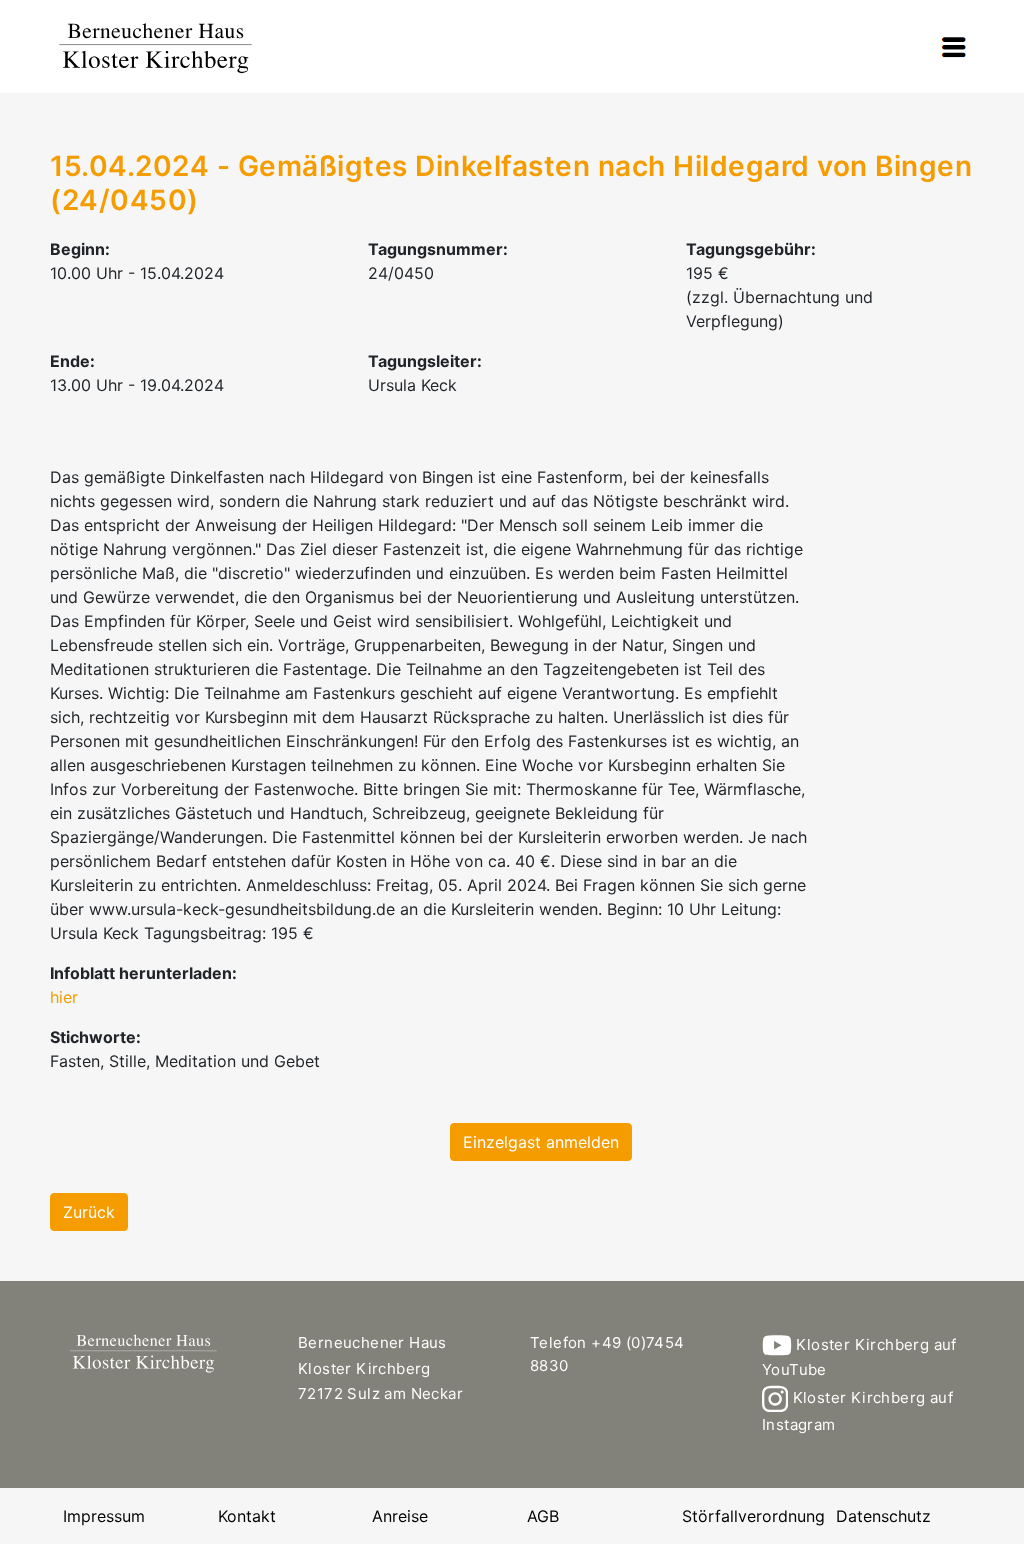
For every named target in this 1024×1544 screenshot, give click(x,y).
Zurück (89, 1212)
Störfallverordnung (753, 1516)
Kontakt (247, 1516)
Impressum (104, 1516)
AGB (543, 1516)
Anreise (400, 1516)
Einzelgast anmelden (541, 1142)
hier (64, 997)
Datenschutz (883, 1516)
